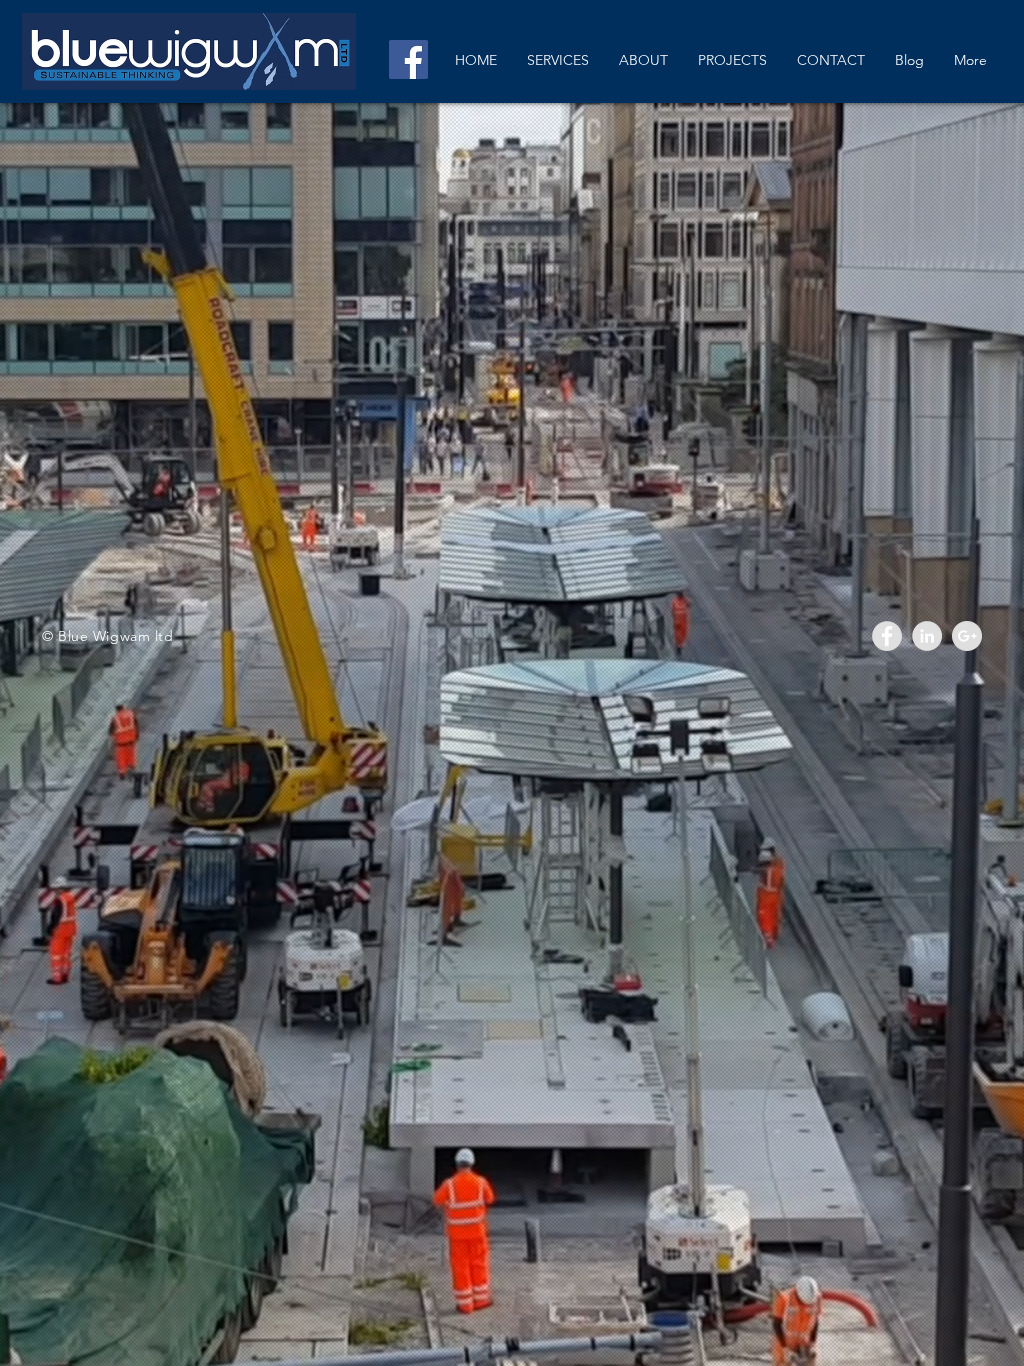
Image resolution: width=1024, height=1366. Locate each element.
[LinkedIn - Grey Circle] (927, 636)
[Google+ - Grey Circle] (967, 636)
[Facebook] (408, 59)
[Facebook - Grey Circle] (887, 636)
